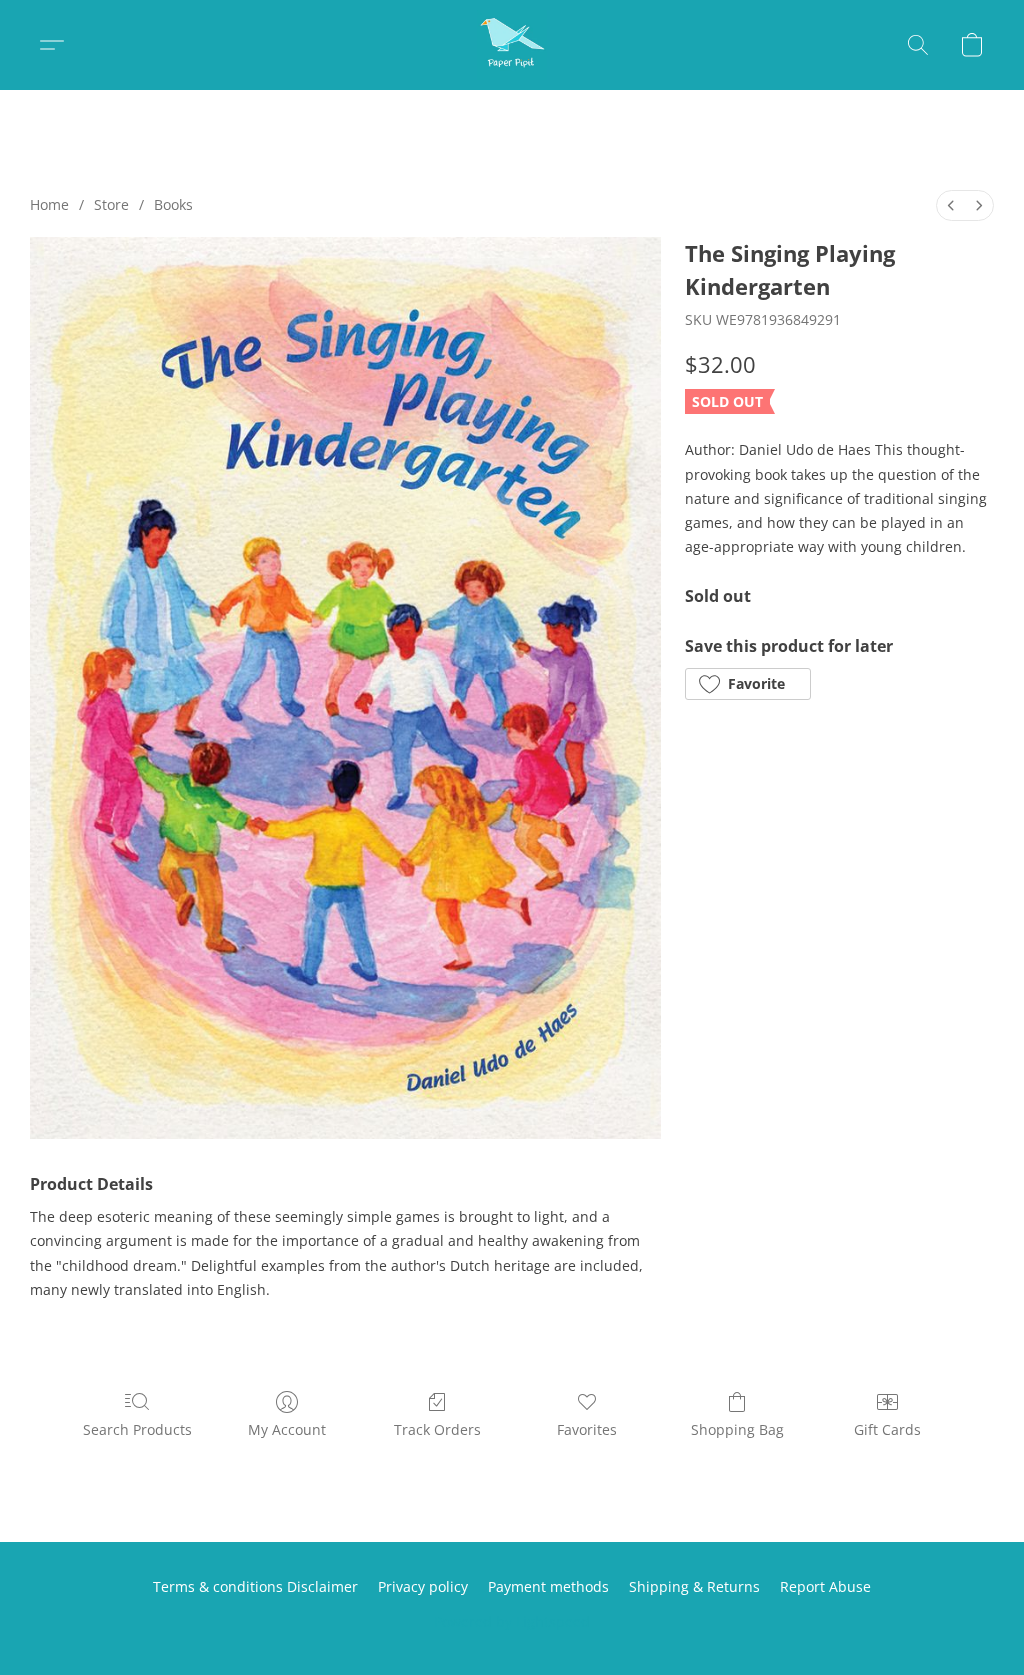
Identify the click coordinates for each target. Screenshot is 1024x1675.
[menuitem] (951, 205)
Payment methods (548, 1586)
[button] (512, 45)
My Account (287, 1429)
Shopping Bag (737, 1429)
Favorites (587, 1429)
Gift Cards (887, 1429)
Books (173, 204)
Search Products (137, 1429)
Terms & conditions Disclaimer (255, 1586)
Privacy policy (423, 1586)
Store (111, 204)
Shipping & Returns (694, 1586)
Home (49, 204)
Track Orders (437, 1429)
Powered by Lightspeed (512, 1621)
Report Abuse (825, 1586)
